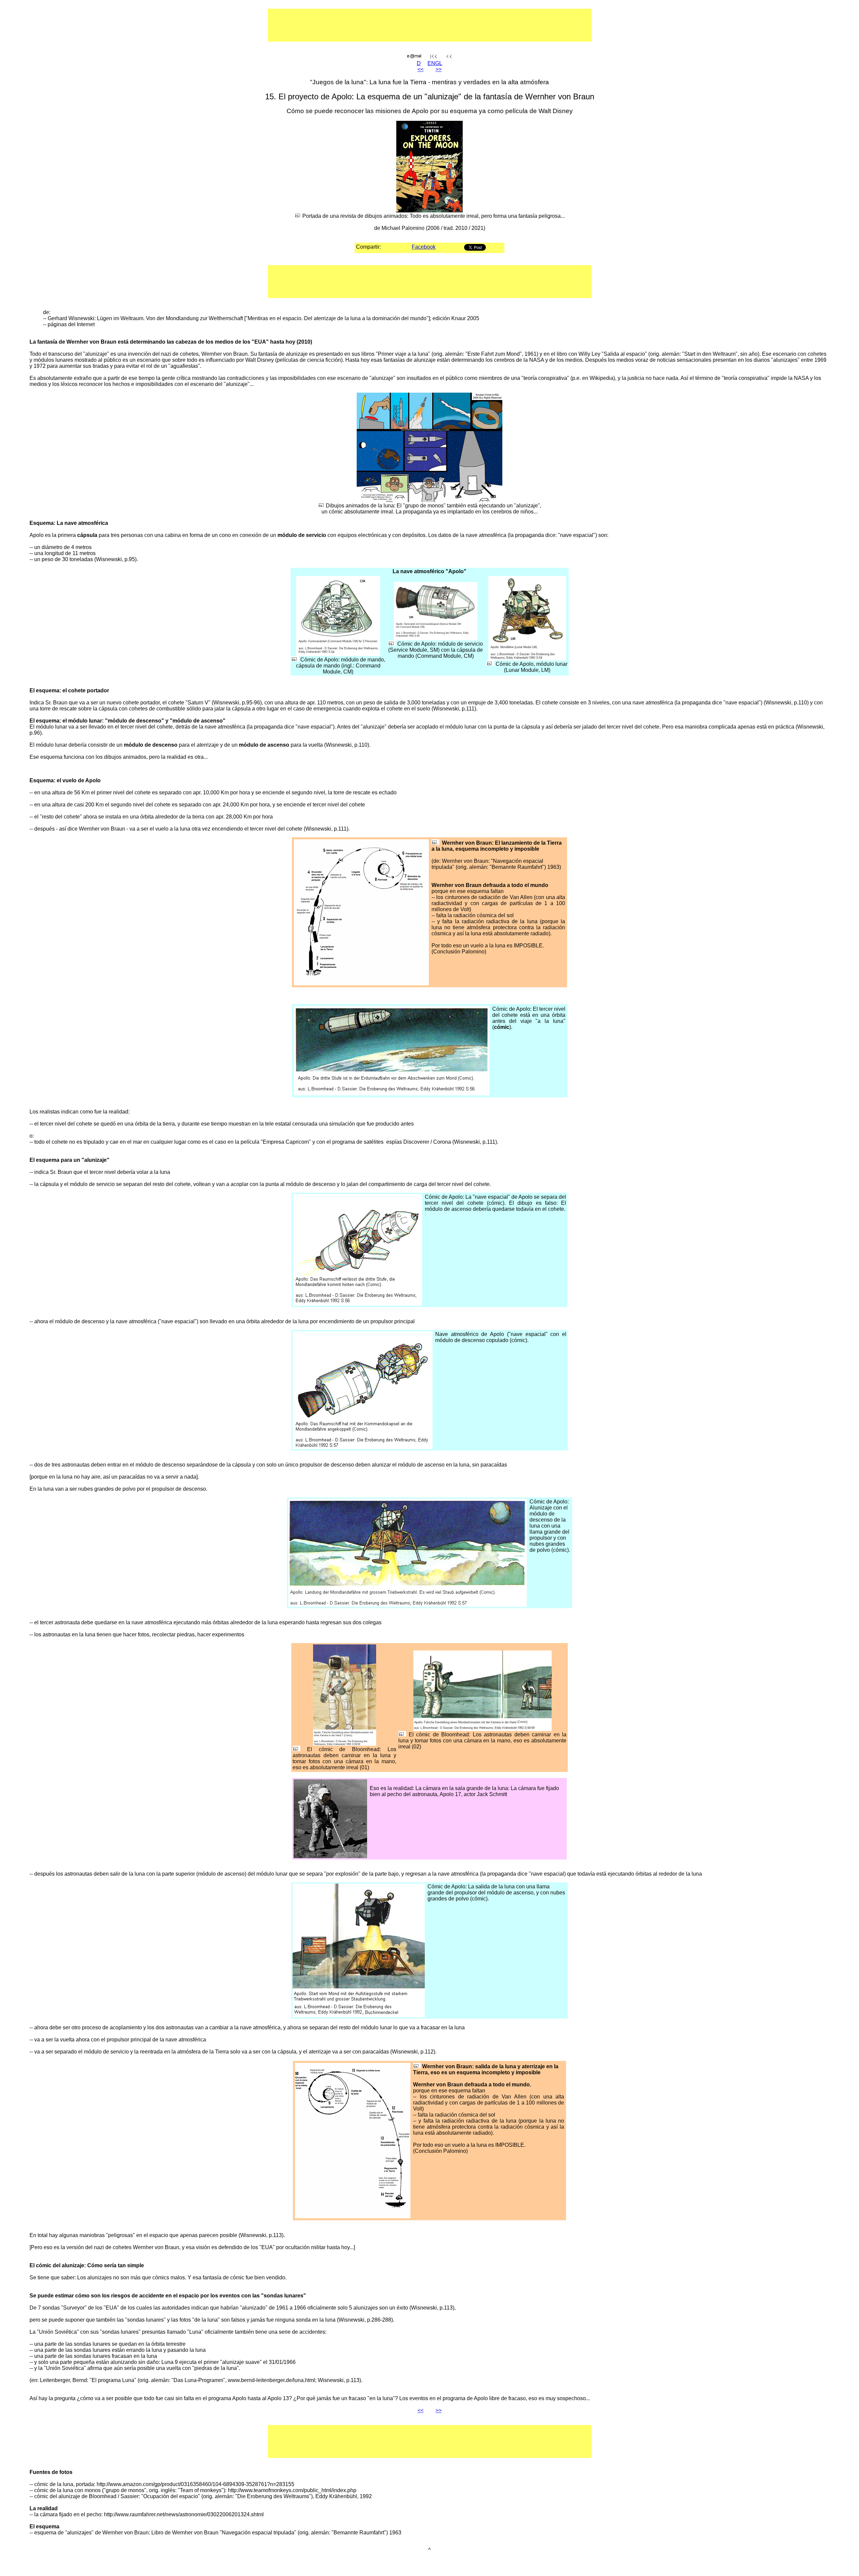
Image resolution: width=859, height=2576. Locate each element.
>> (439, 69)
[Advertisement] (408, 25)
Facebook (424, 247)
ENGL (435, 63)
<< (420, 69)
